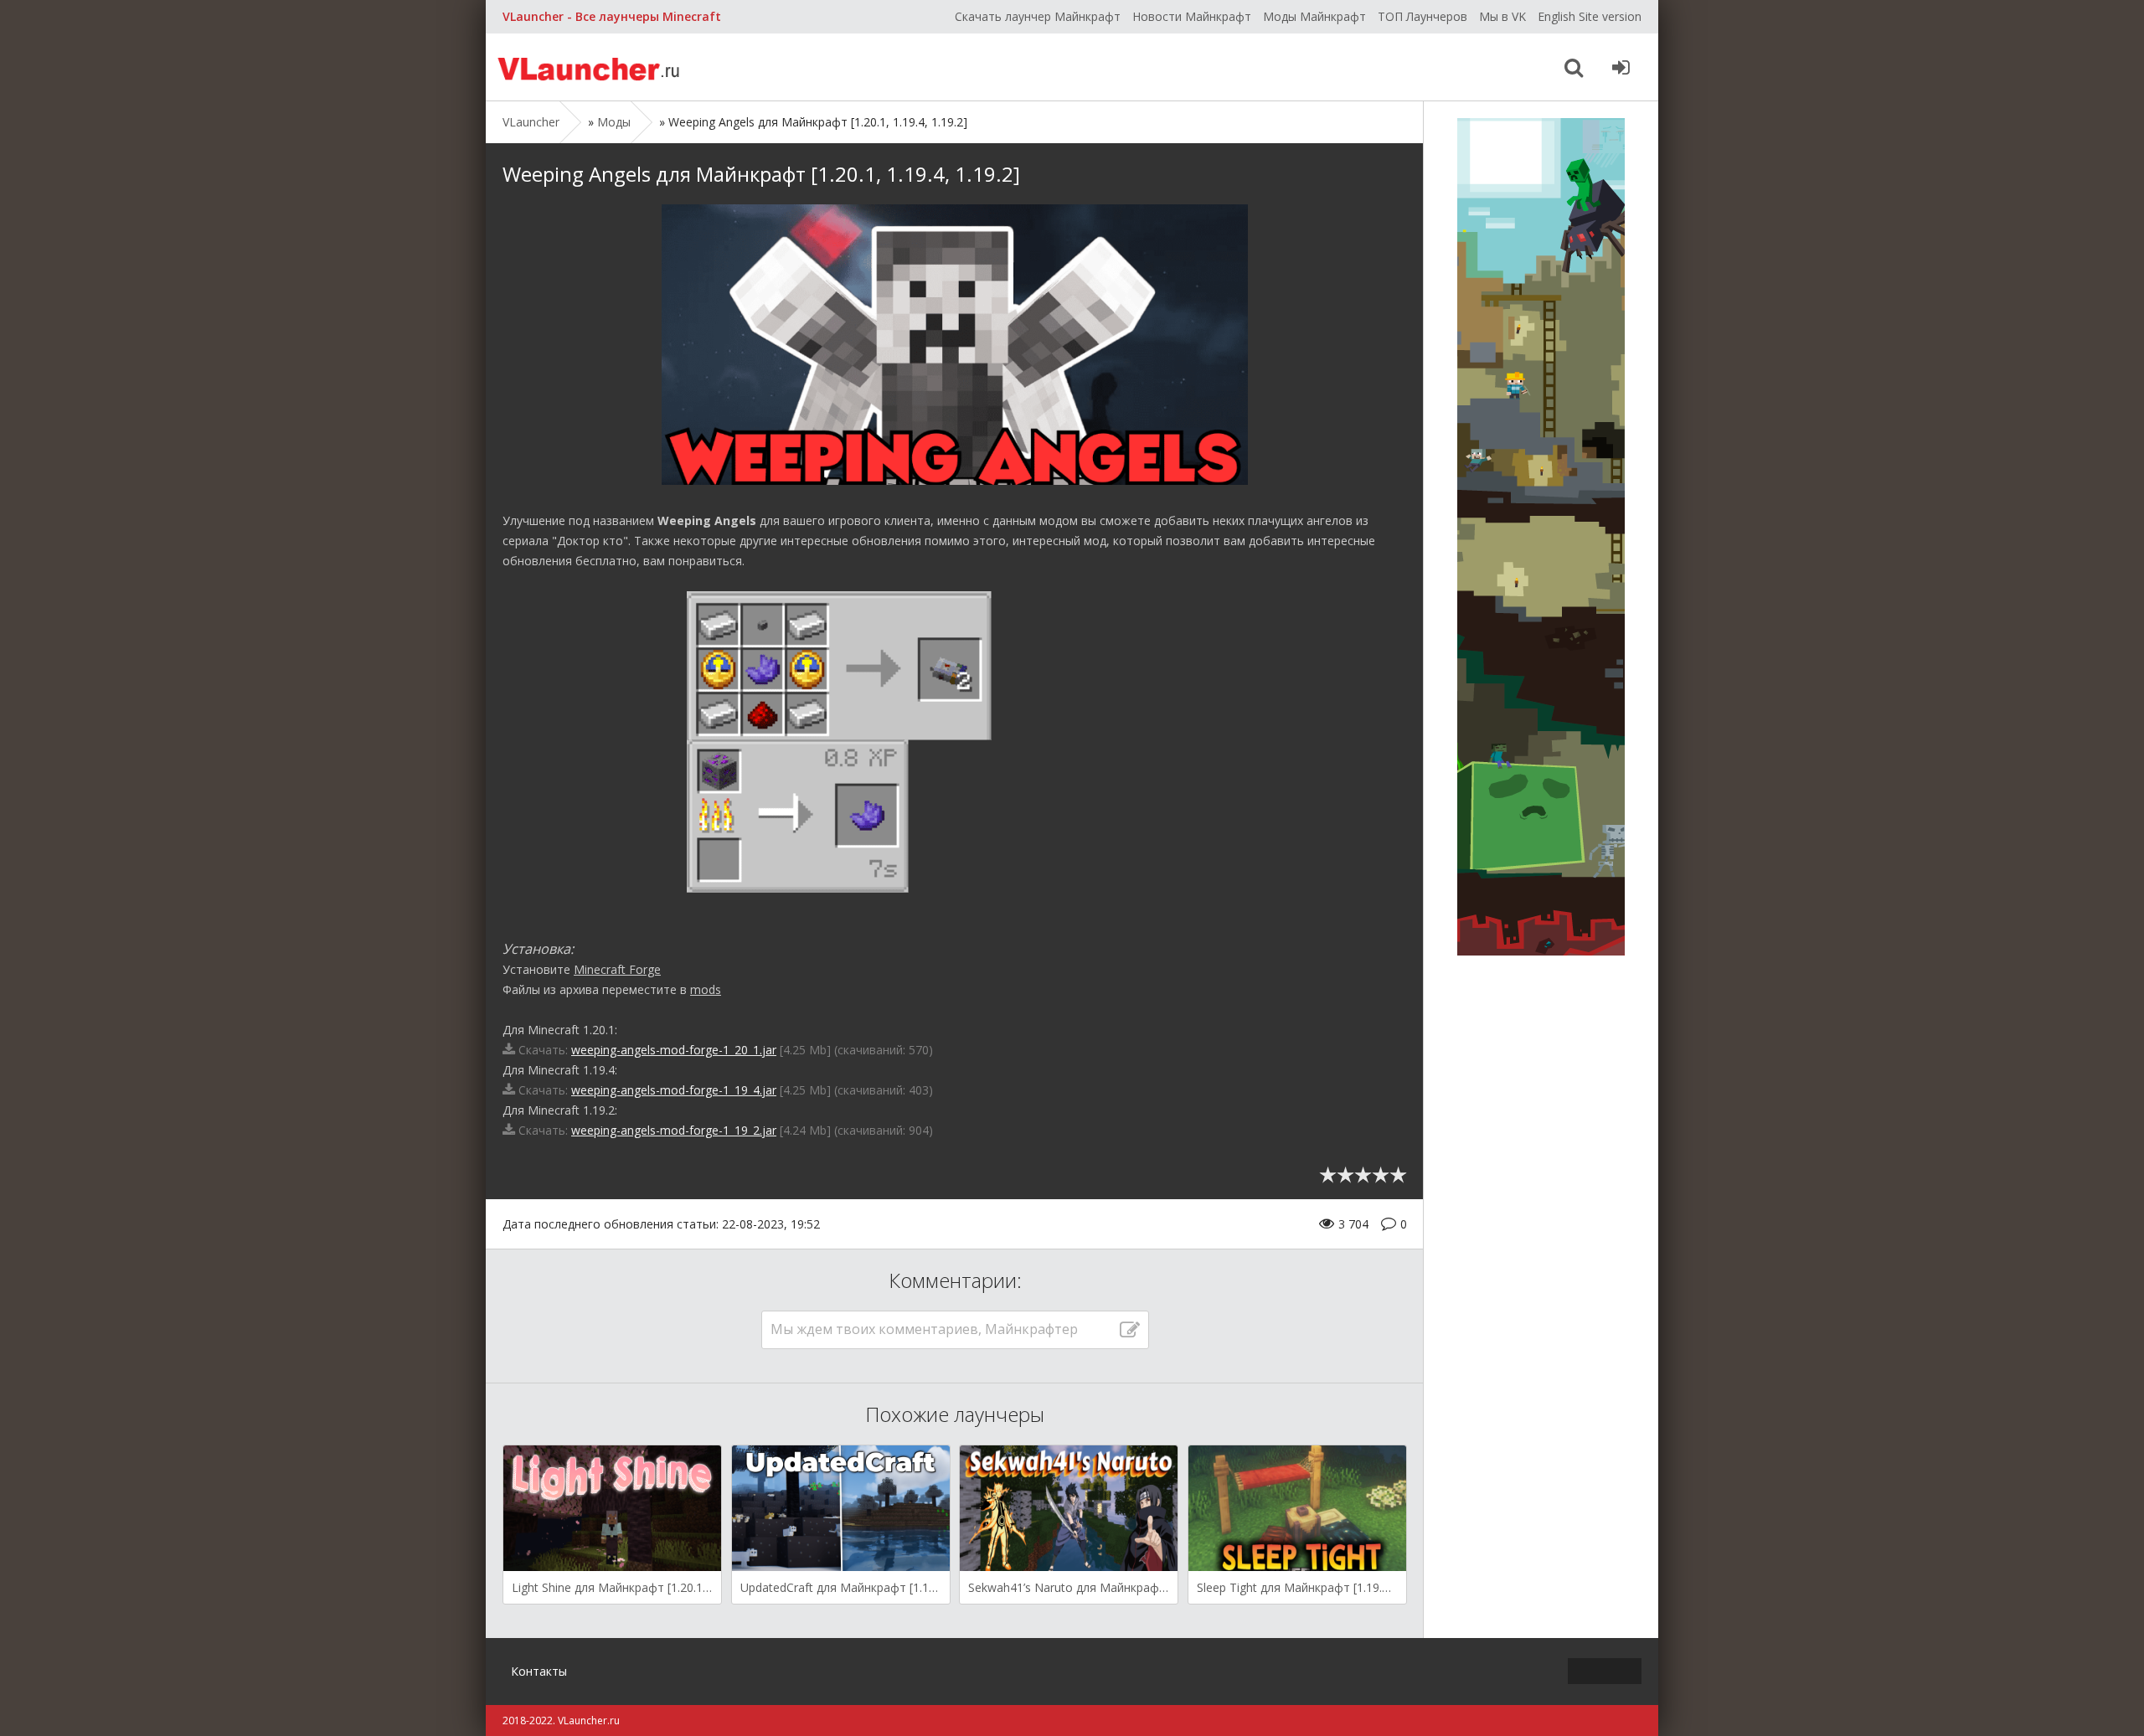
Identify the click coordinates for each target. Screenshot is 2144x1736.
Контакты (539, 1671)
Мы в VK (1502, 16)
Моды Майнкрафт (1314, 16)
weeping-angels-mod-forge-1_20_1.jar (674, 1050)
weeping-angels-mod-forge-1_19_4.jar (674, 1090)
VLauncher (590, 67)
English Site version (1590, 16)
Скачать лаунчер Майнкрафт (1038, 16)
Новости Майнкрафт (1192, 16)
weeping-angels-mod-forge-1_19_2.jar (674, 1130)
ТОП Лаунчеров (1422, 16)
